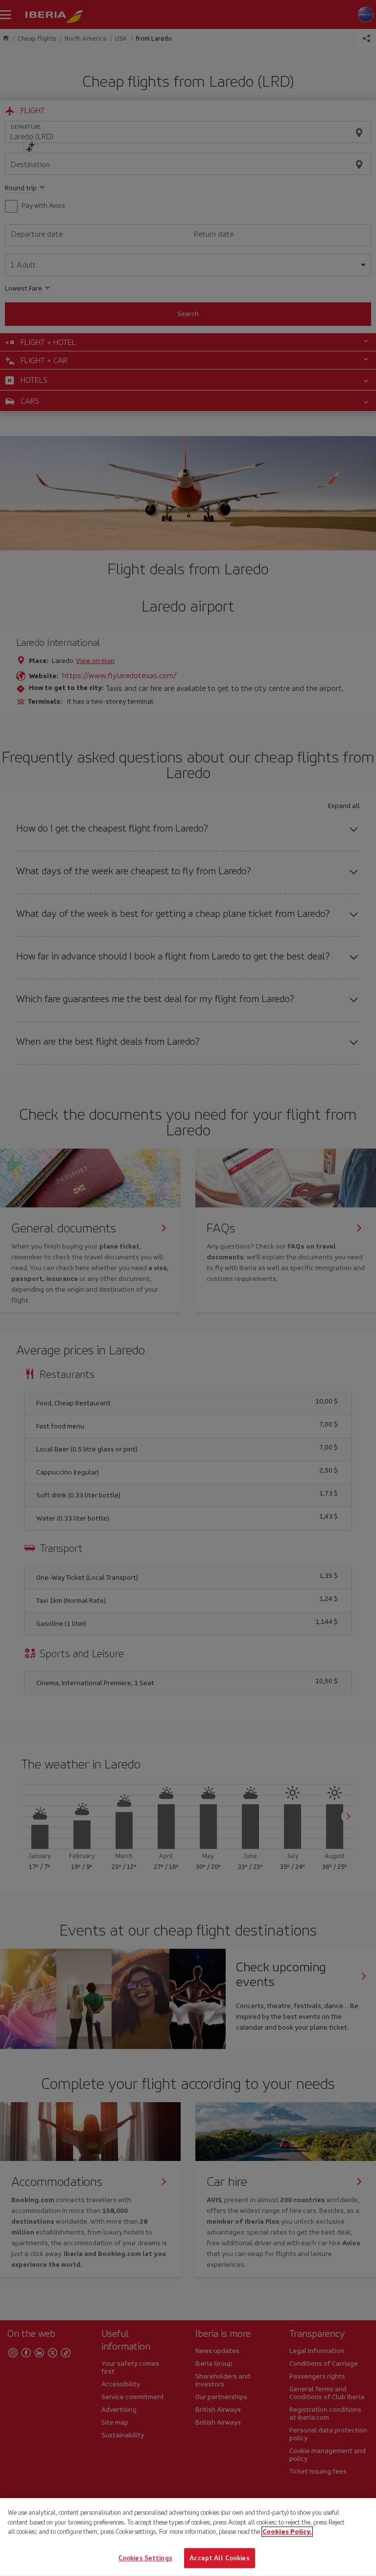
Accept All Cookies (219, 2558)
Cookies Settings (145, 2558)
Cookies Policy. (287, 2532)
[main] (188, 2537)
